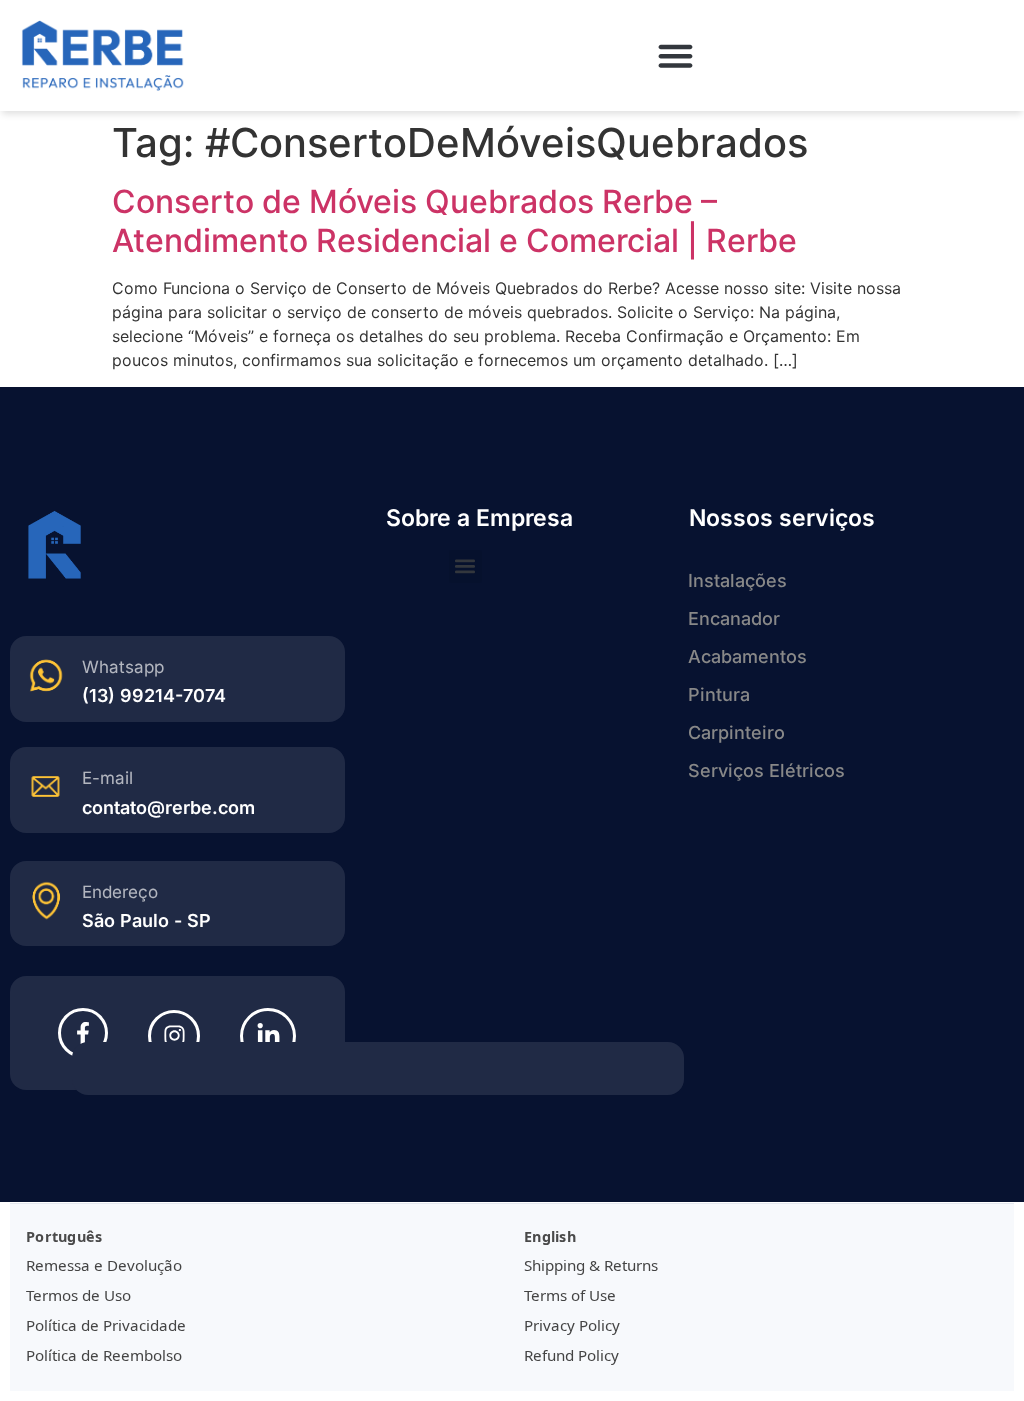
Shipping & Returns (591, 1265)
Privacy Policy (572, 1325)
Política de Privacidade (106, 1325)
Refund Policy (571, 1355)
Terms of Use (570, 1295)
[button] (676, 56)
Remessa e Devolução (104, 1265)
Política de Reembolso (104, 1355)
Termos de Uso (78, 1295)
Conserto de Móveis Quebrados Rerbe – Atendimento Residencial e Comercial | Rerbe (454, 220)
